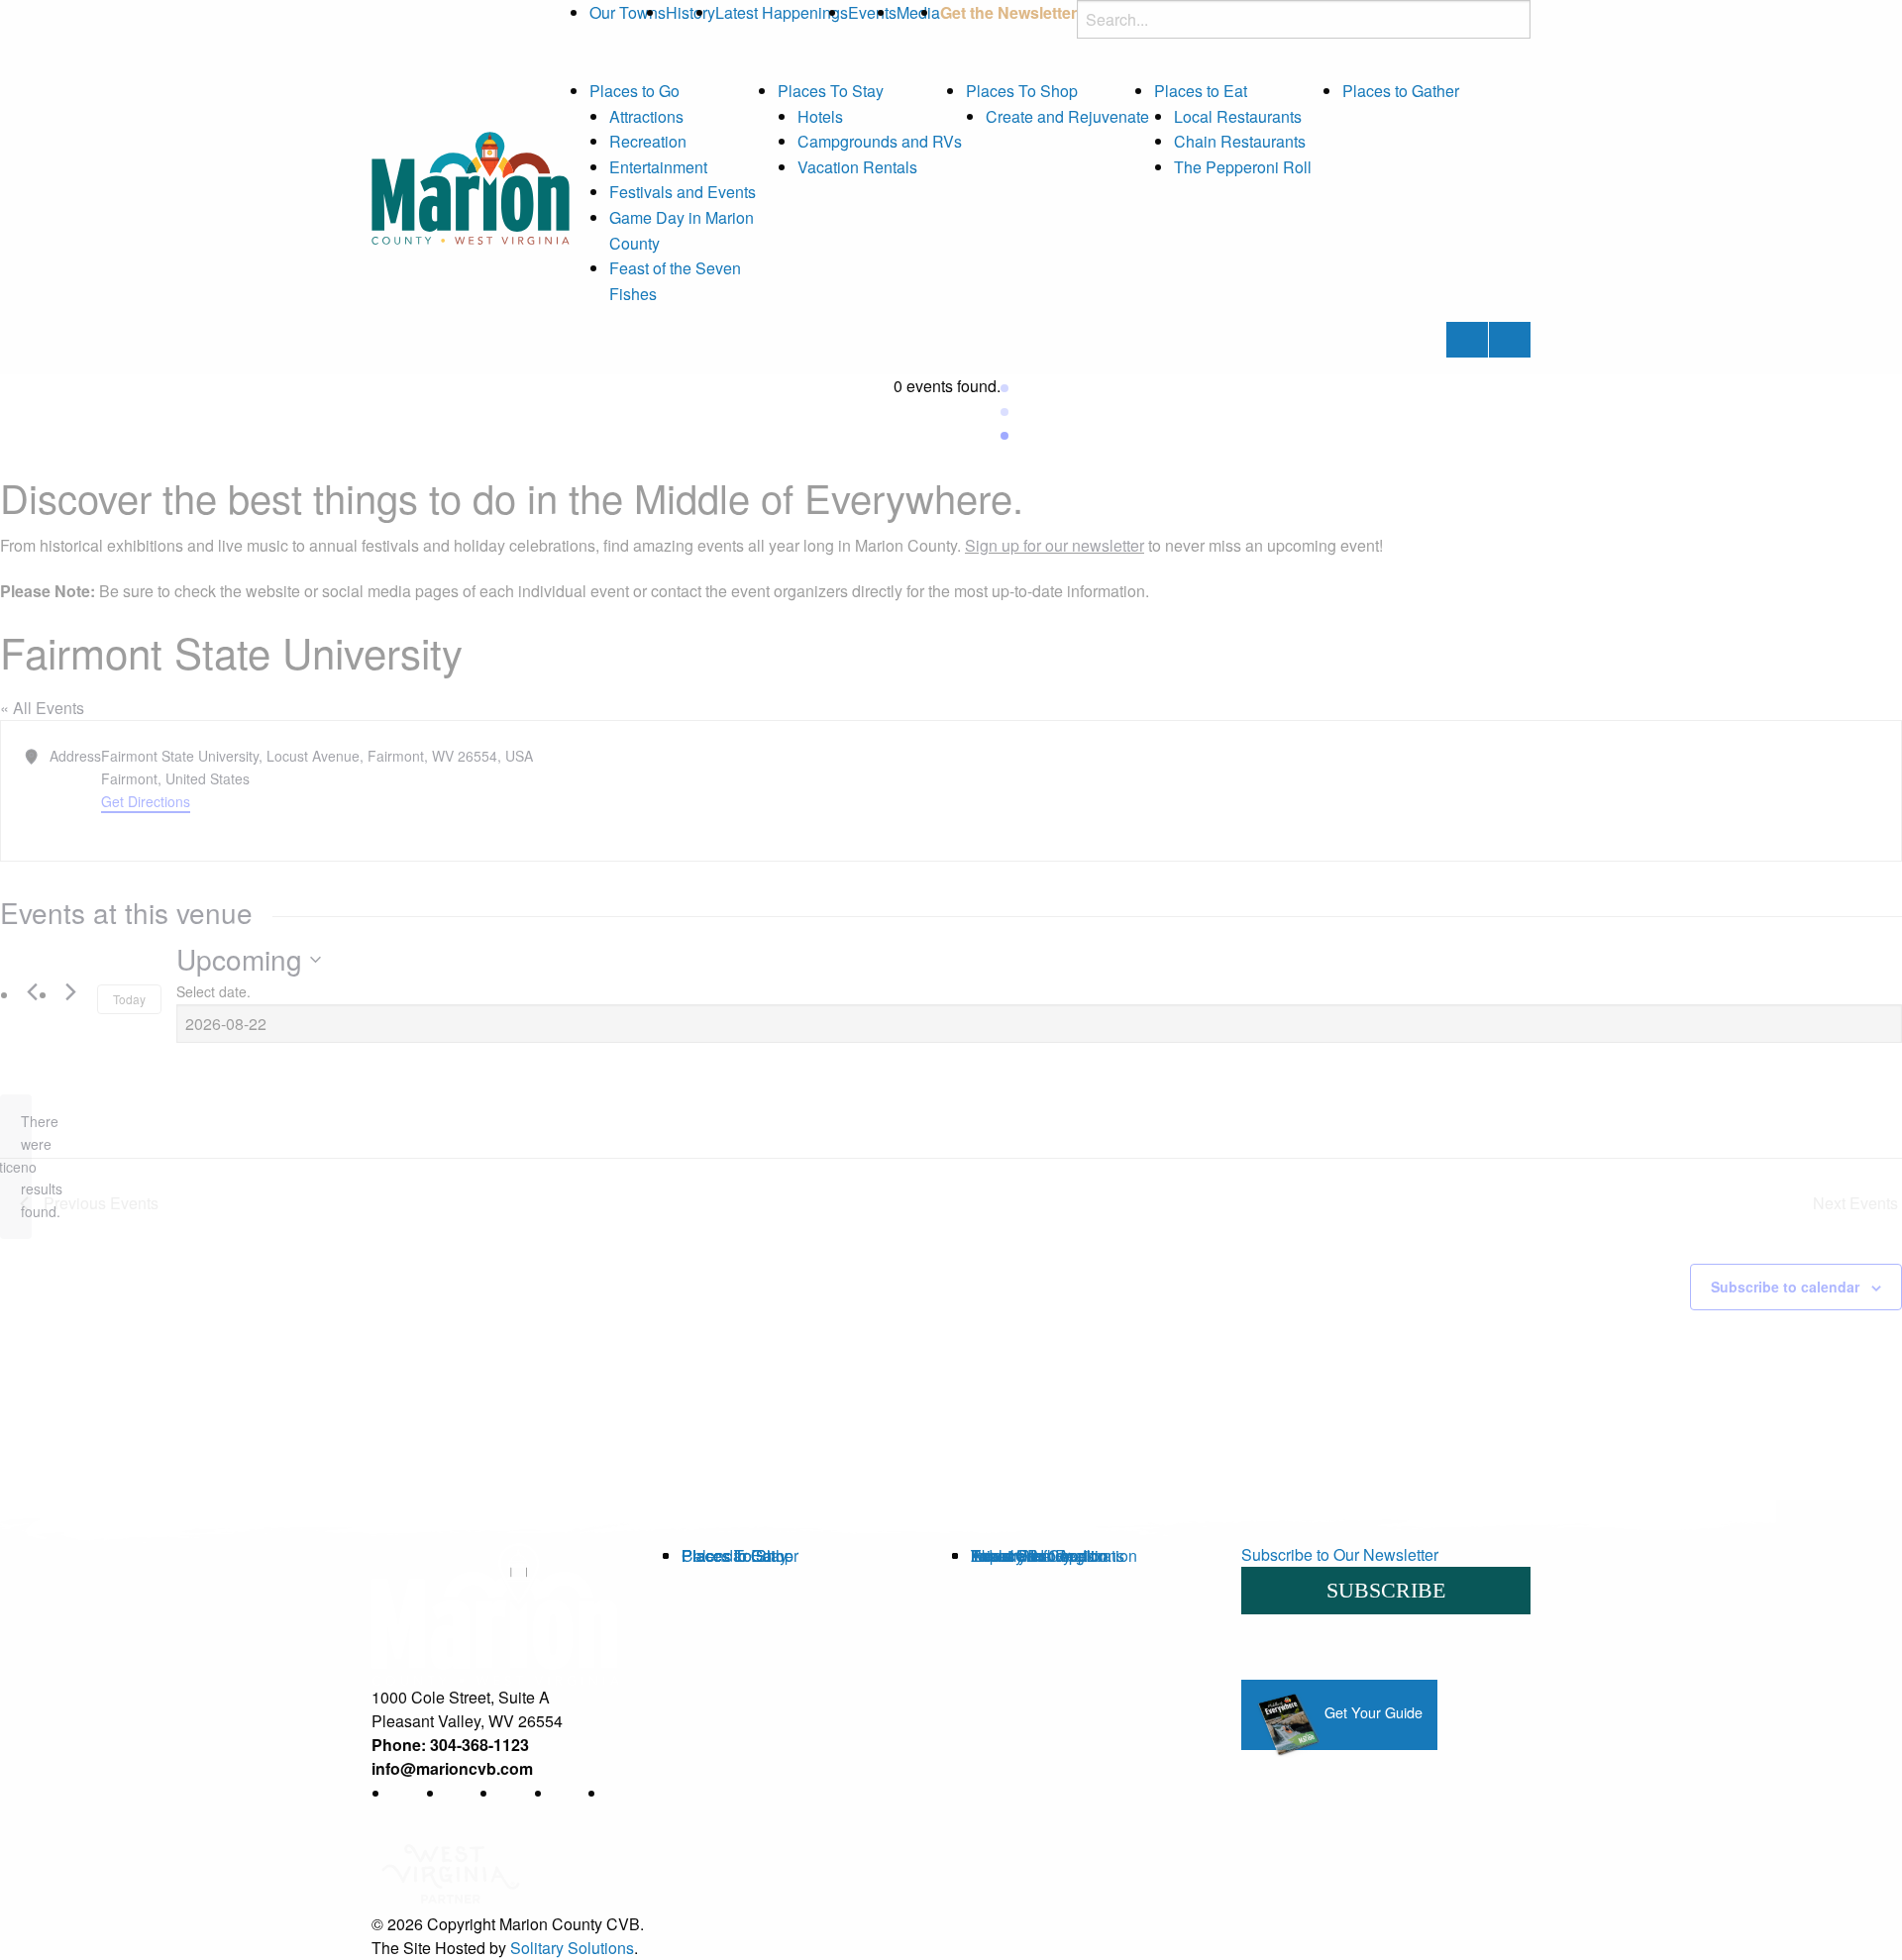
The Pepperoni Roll (1243, 167)
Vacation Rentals (857, 167)
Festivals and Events (683, 192)
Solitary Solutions (572, 1948)
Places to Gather (1401, 91)
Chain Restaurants (1240, 141)
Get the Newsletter (1008, 12)
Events (872, 12)
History (690, 12)
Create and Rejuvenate (1067, 116)
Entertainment (658, 167)
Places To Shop (1022, 91)
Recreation (648, 141)
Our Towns (628, 12)
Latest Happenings (782, 12)
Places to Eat (1201, 91)
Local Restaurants (1238, 116)
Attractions (646, 116)
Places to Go (634, 91)
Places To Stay (831, 91)
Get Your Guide (1372, 1712)
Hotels (820, 116)
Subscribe (1386, 1590)
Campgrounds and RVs (880, 141)
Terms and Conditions (1048, 1555)
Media (918, 12)
